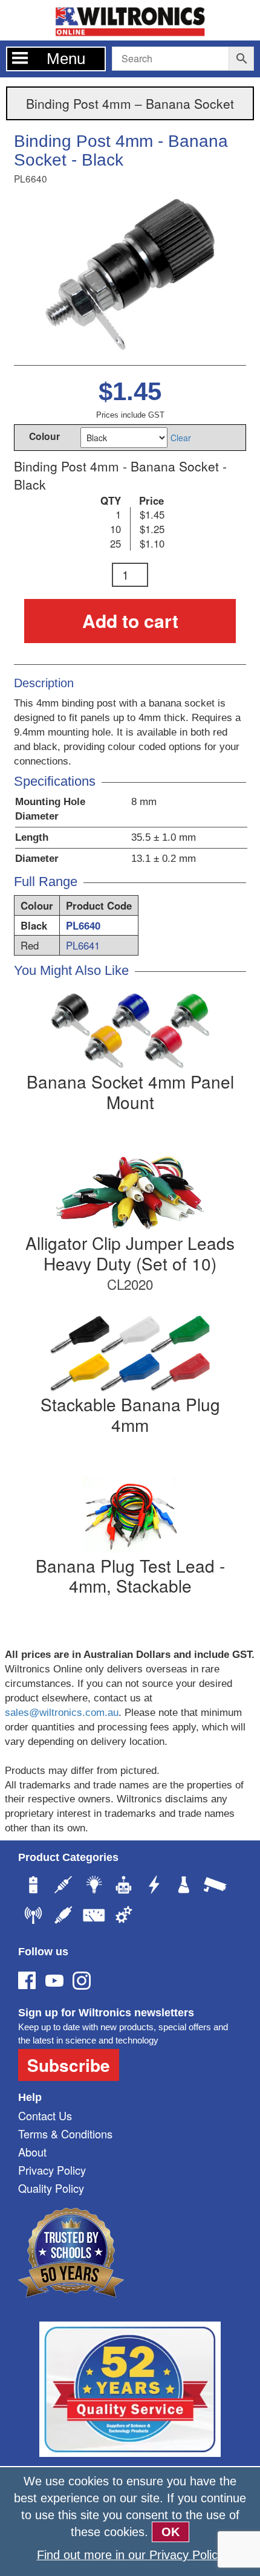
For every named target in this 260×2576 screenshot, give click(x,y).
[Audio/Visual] (63, 1917)
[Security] (215, 1886)
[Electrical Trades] (154, 1886)
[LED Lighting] (94, 1886)
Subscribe (69, 2065)
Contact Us (45, 2115)
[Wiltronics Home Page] (130, 19)
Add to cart (130, 620)
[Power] (33, 1886)
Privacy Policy (52, 2170)
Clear (181, 438)
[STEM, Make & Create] (124, 1886)
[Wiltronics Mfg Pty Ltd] (124, 1917)
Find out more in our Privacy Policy (130, 2555)
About (32, 2152)
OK (171, 2532)
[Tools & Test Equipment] (94, 1917)
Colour (44, 435)
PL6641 (83, 945)
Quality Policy (51, 2188)
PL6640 (83, 925)
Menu (66, 59)
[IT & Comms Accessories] (33, 1917)
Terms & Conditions (65, 2134)
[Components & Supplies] (63, 1886)
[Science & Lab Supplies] (184, 1886)
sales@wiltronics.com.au (62, 1713)
